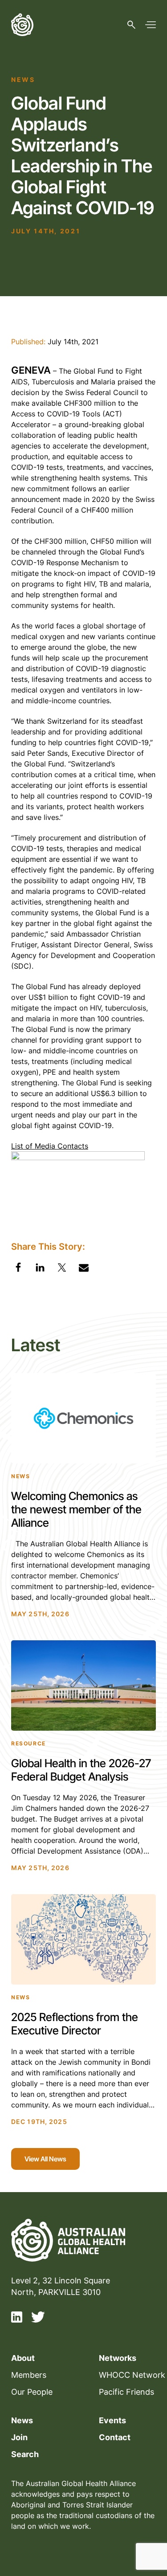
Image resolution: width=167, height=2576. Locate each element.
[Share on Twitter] (62, 1269)
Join (19, 2437)
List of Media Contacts (50, 1146)
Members (29, 2375)
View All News (45, 2159)
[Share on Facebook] (18, 1269)
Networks (118, 2358)
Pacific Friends (126, 2392)
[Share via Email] (84, 1269)
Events (112, 2420)
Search (25, 2454)
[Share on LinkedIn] (40, 1269)
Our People (32, 2392)
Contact (115, 2437)
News (22, 2420)
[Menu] (151, 25)
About (23, 2358)
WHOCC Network (132, 2375)
